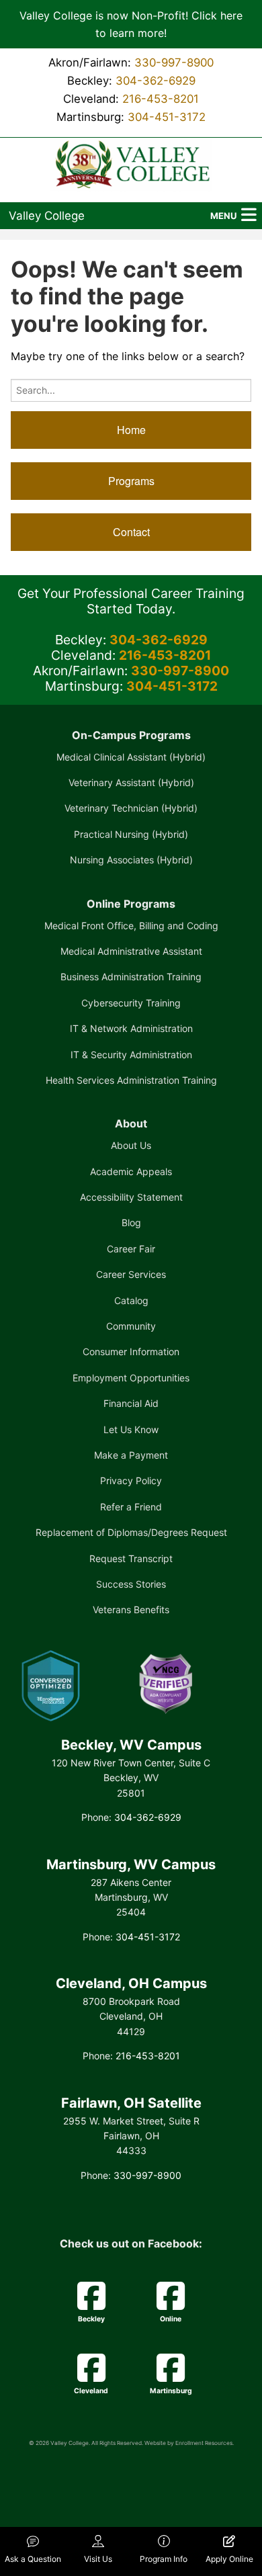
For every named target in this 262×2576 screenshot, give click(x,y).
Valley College (47, 216)
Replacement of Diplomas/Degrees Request (131, 1532)
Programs (131, 481)
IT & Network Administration (131, 1028)
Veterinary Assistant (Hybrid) (131, 782)
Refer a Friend (131, 1507)
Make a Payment (131, 1455)
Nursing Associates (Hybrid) (131, 860)
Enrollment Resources (204, 2443)
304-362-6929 (156, 81)
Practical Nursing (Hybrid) (131, 834)
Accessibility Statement (131, 1197)
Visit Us (98, 2559)
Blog (131, 1222)
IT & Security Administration (131, 1055)
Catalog (131, 1300)
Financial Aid (131, 1403)
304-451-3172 (167, 117)
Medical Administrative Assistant (131, 951)
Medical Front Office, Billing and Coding (131, 926)
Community (131, 1326)
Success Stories (131, 1584)
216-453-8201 (161, 99)
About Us (131, 1145)
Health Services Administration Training (131, 1080)
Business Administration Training (131, 977)
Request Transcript (131, 1558)
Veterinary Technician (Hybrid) (131, 808)
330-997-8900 (174, 62)
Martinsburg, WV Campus (131, 1864)
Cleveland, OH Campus (131, 1983)
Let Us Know (131, 1429)
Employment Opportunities (131, 1378)
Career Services (131, 1274)
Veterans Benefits (131, 1609)
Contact (131, 532)
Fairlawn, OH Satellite (131, 2103)
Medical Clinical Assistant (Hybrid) (131, 757)
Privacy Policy (131, 1480)
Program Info (164, 2559)
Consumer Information (131, 1351)
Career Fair (131, 1249)
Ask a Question (33, 2559)
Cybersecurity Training (131, 1003)
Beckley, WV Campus (131, 1745)
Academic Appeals (131, 1171)
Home (131, 430)
